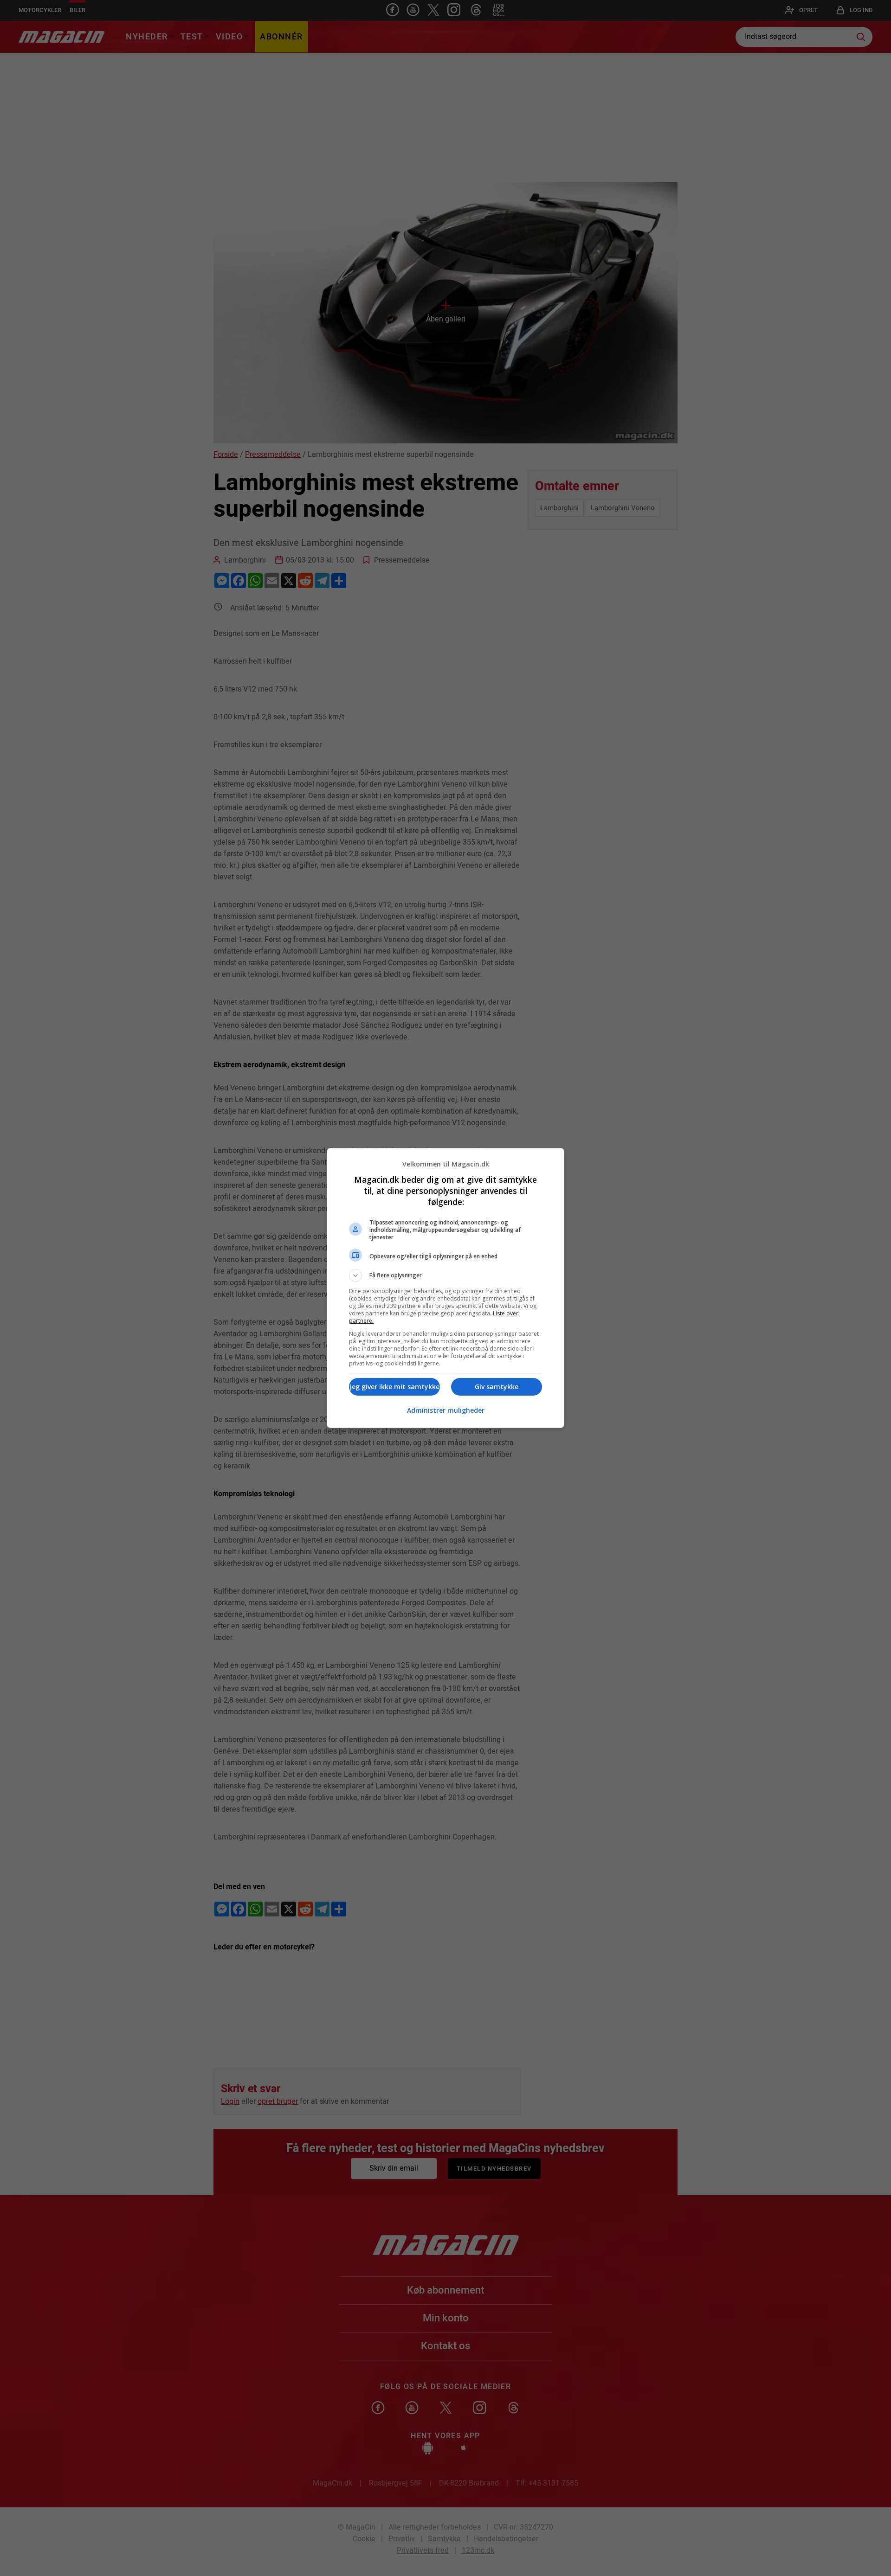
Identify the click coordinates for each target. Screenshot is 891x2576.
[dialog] (445, 1288)
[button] (445, 1275)
